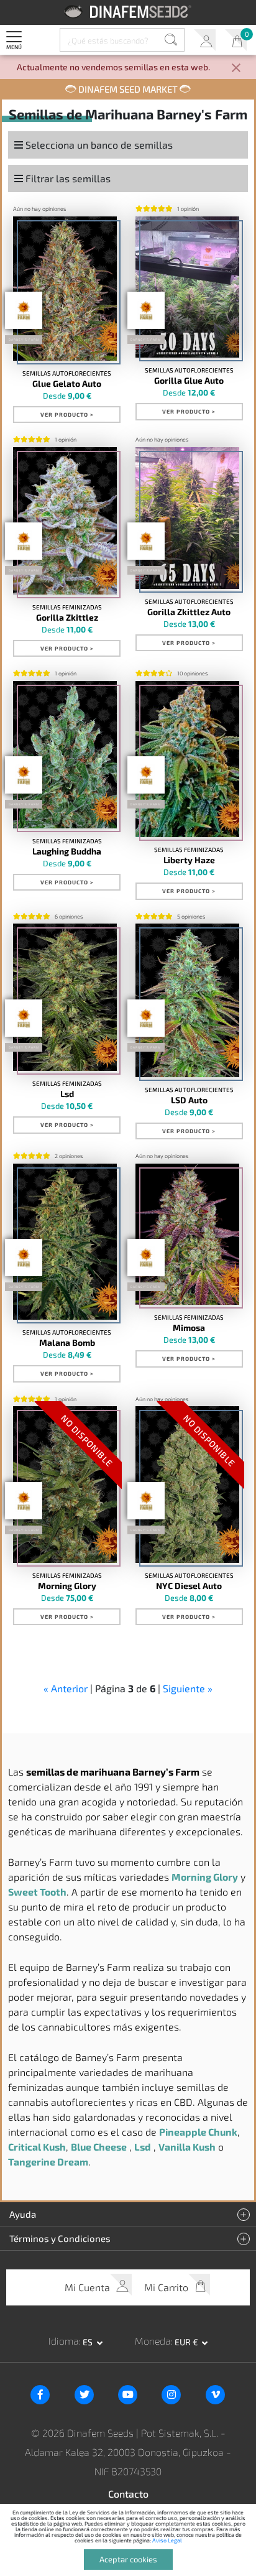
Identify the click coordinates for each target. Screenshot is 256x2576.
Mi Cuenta (205, 40)
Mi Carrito (236, 40)
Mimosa (189, 1328)
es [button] (89, 2342)
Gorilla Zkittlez (67, 618)
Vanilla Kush (187, 2147)
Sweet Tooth (37, 1892)
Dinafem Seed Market (128, 89)
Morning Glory (67, 1586)
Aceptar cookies (128, 2559)
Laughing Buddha (67, 851)
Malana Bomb (67, 1343)
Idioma (64, 2341)
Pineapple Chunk (198, 2132)
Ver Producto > (67, 415)
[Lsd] (65, 997)
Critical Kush (37, 2147)
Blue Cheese (99, 2147)
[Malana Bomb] (65, 1242)
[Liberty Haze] (188, 759)
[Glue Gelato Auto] (65, 289)
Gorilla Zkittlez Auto (189, 612)
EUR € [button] (187, 2342)
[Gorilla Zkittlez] (65, 521)
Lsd (67, 1094)
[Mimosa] (188, 1235)
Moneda (153, 2341)
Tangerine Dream (48, 2161)
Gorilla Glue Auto (189, 381)
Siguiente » (188, 1688)
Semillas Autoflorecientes (67, 373)
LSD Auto (189, 1100)
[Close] (236, 69)
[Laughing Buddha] (65, 755)
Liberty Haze (189, 860)
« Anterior (66, 1688)
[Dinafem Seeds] (128, 12)
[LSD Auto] (188, 1000)
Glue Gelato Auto (67, 384)
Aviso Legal (167, 2540)
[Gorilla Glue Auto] (188, 287)
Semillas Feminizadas (67, 607)
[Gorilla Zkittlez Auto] (188, 518)
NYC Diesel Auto (189, 1586)
